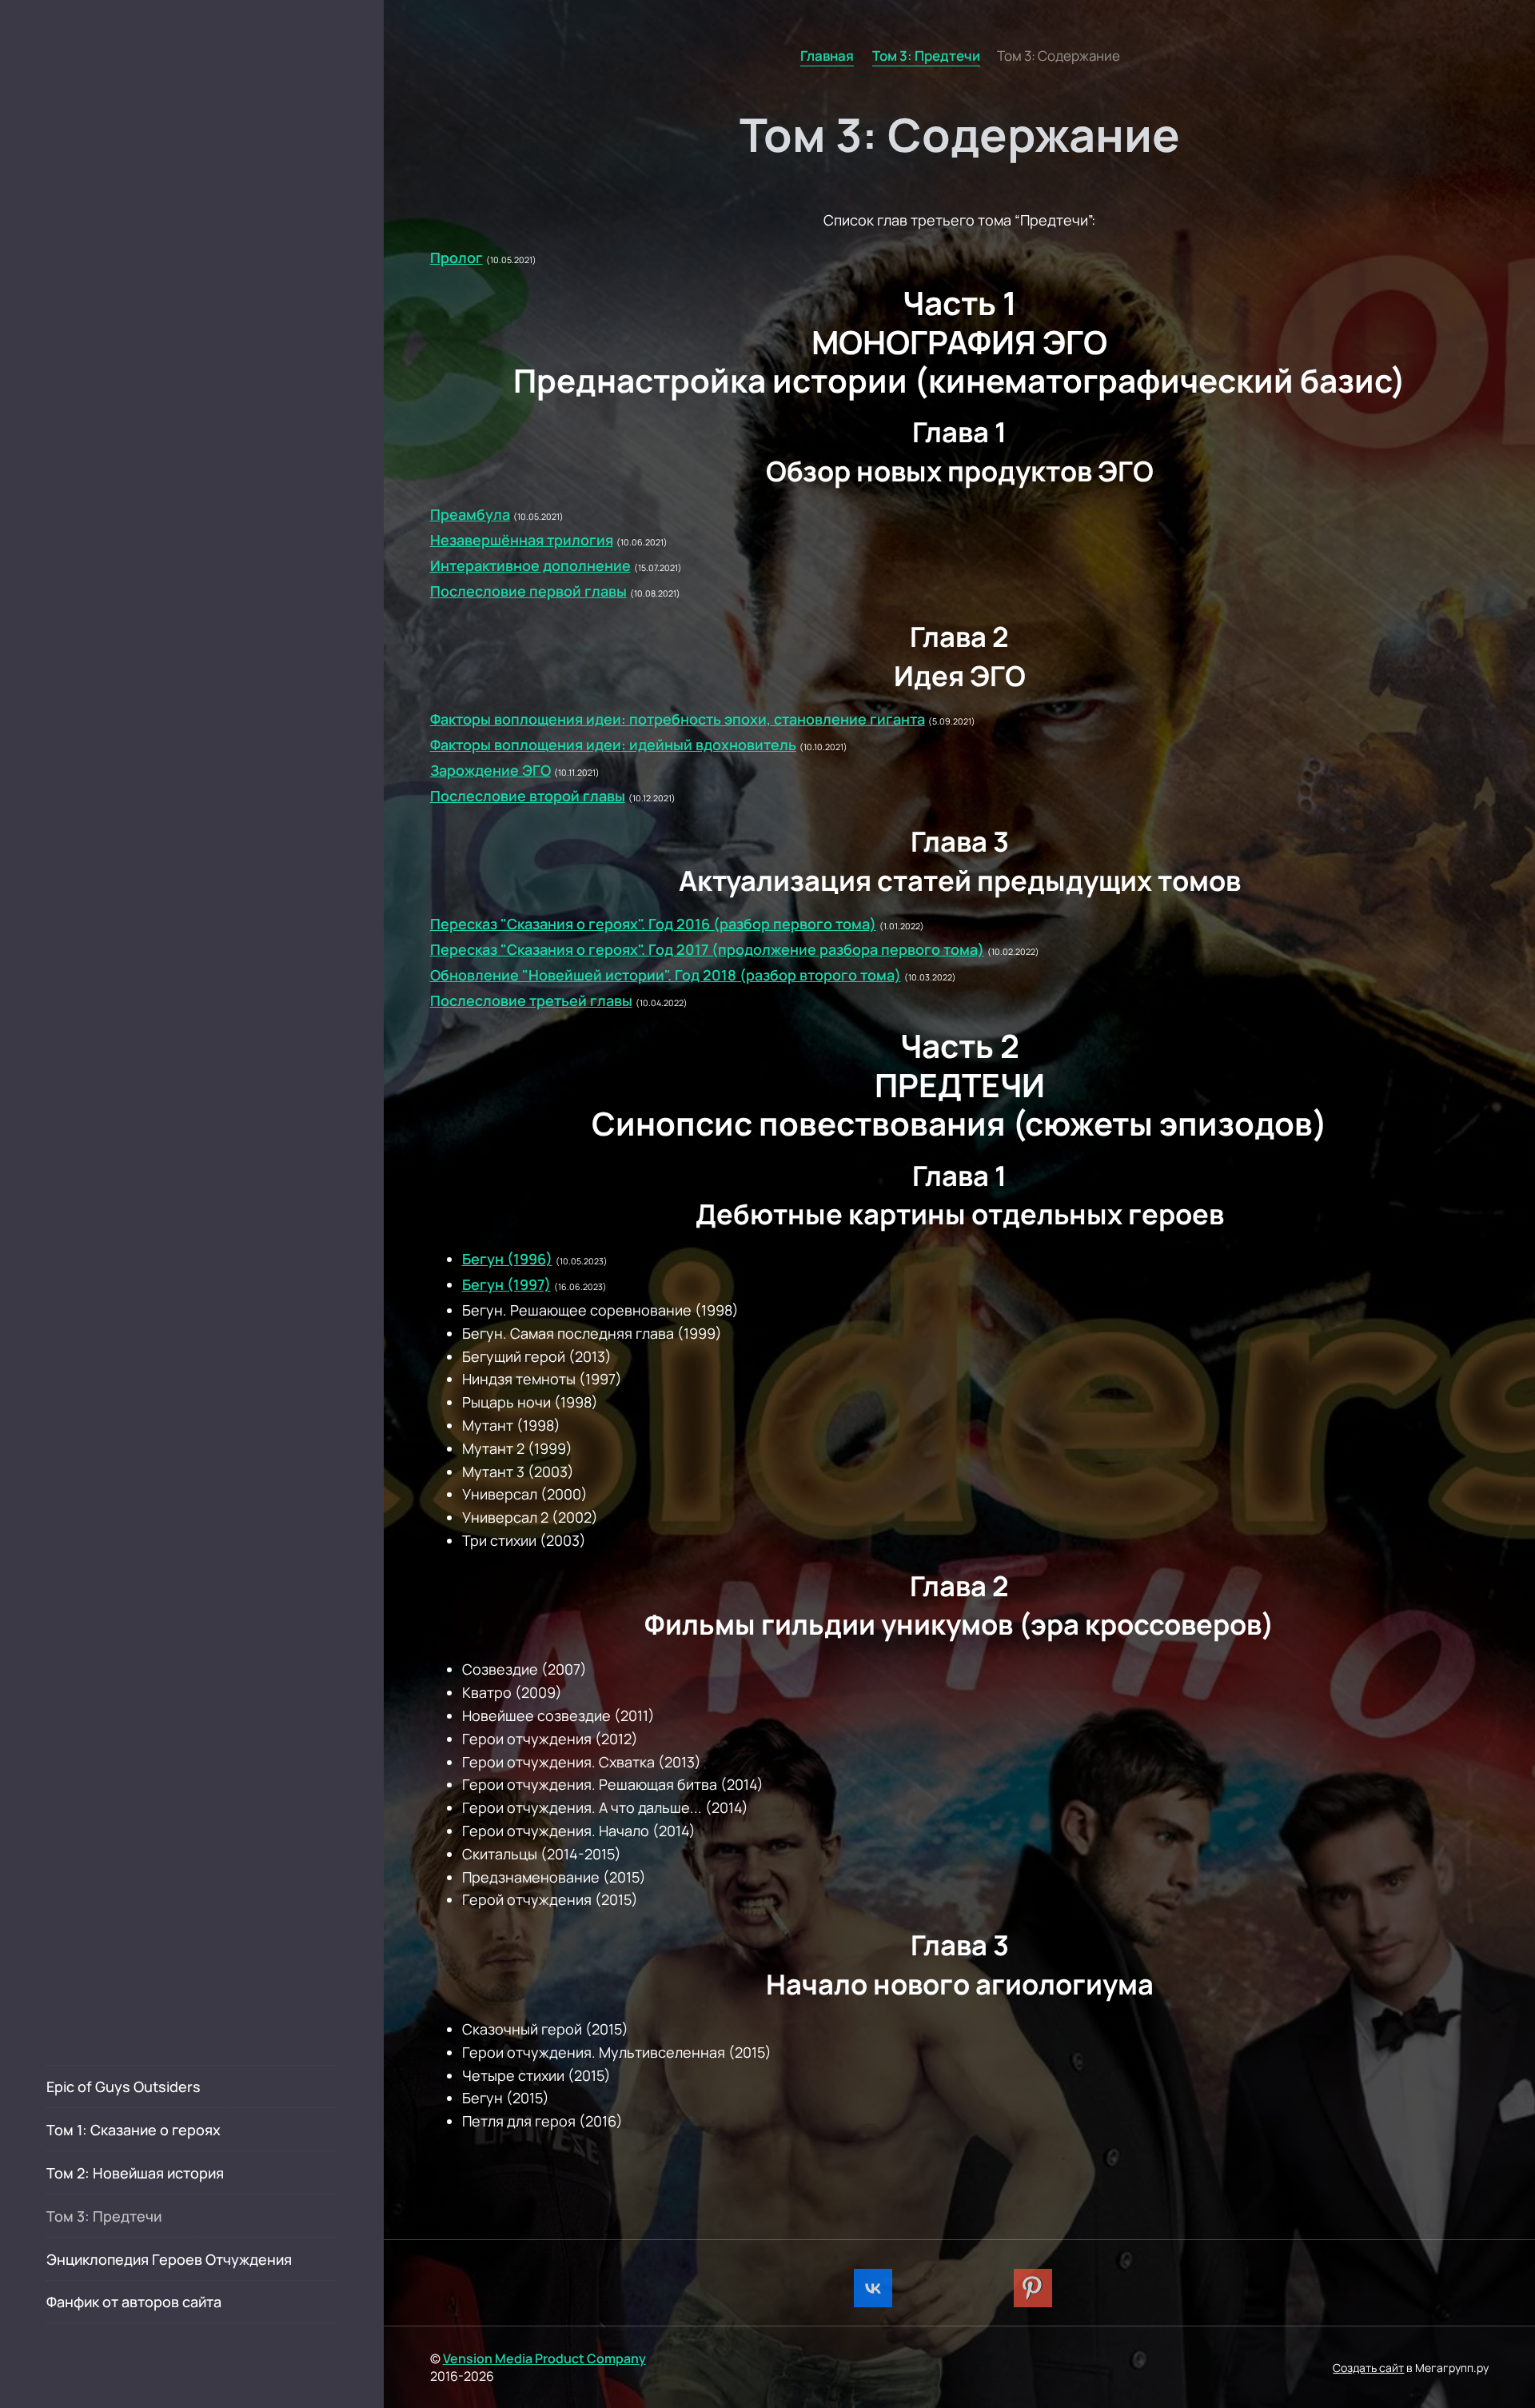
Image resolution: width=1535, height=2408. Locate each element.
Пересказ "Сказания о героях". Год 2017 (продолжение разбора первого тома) (707, 949)
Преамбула (470, 514)
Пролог (457, 258)
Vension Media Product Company (544, 2358)
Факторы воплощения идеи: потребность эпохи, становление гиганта (678, 719)
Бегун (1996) (507, 1259)
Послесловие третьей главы (531, 1000)
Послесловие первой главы (528, 591)
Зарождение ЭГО (490, 770)
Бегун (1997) (506, 1284)
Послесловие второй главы (528, 796)
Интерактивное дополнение (530, 565)
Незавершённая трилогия (522, 540)
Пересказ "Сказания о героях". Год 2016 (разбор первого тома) (653, 924)
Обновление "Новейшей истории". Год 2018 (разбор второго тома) (666, 975)
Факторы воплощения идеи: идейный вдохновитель (613, 745)
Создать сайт (1368, 2368)
